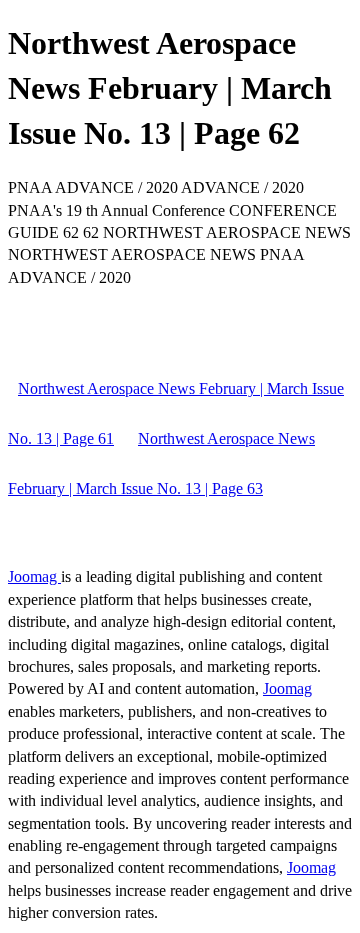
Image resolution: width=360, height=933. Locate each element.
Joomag (34, 576)
